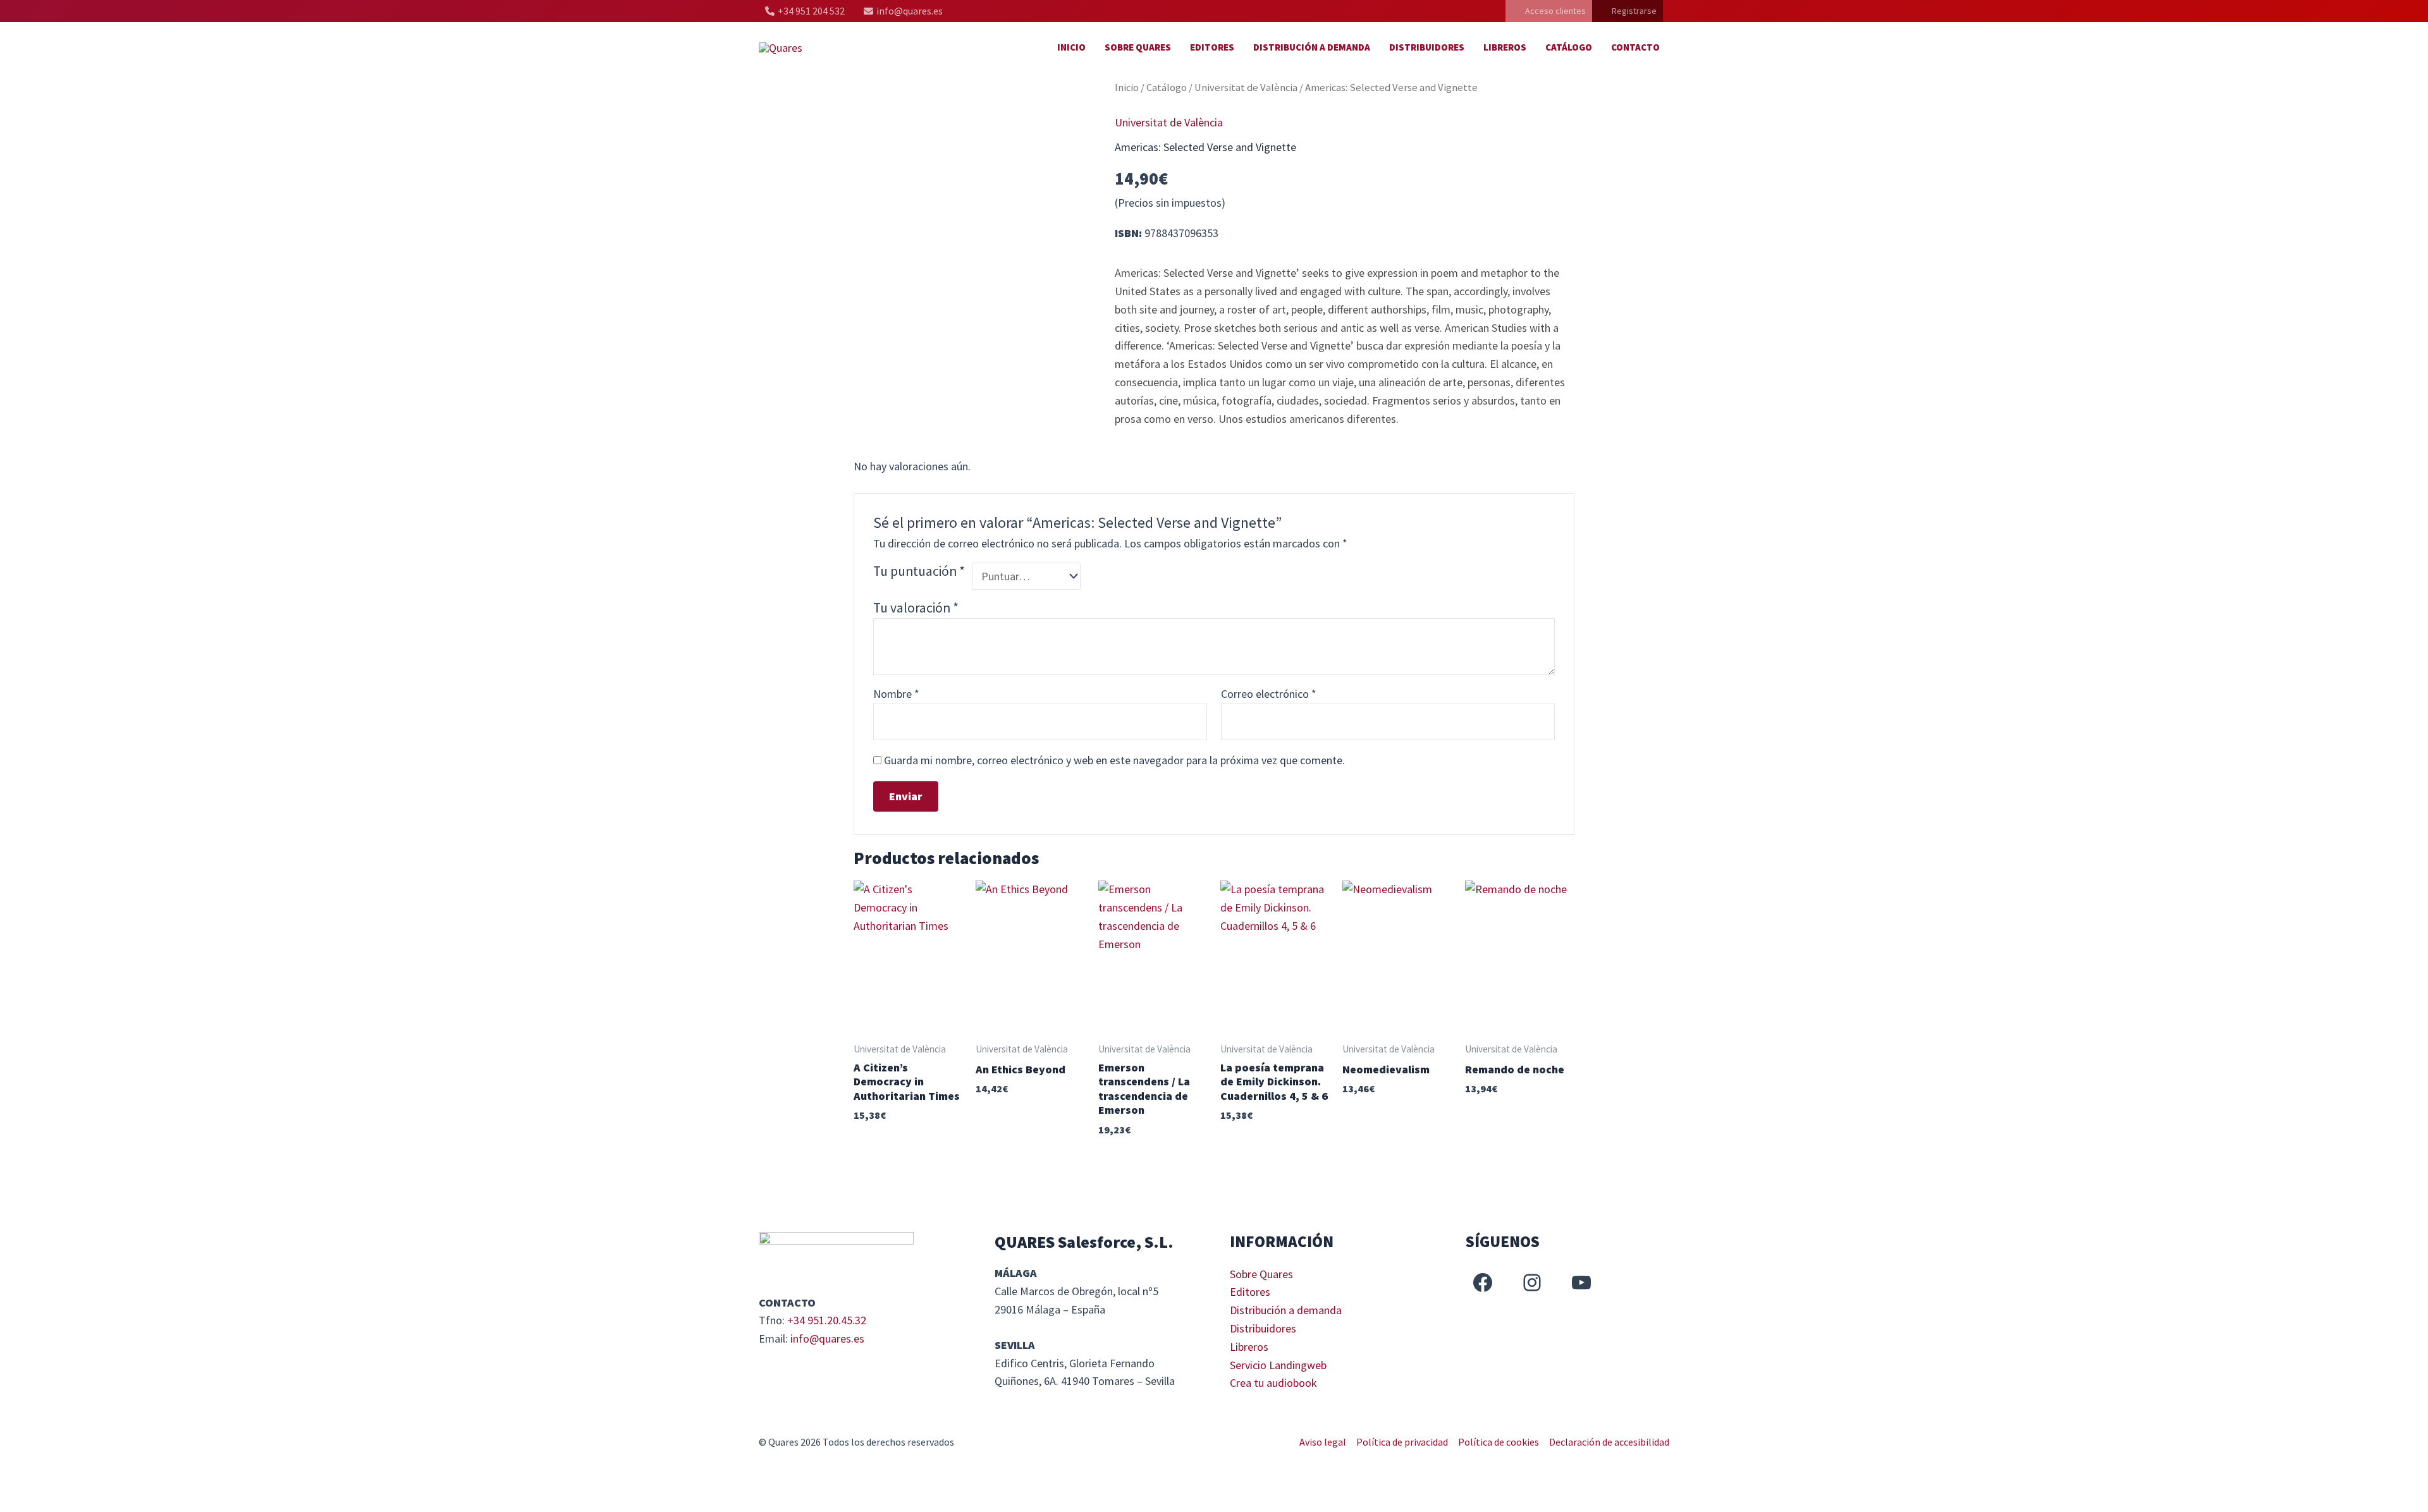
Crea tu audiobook (1273, 1383)
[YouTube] (1581, 1283)
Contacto (1635, 47)
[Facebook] (1483, 1283)
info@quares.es (827, 1338)
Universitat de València (1246, 88)
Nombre (896, 694)
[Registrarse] (1628, 11)
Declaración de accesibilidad (1609, 1442)
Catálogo (1569, 47)
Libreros (1505, 47)
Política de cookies (1499, 1442)
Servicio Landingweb (1278, 1365)
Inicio (1071, 47)
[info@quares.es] (903, 11)
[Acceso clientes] (1549, 11)
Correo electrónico (1269, 694)
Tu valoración (916, 608)
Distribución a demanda (1312, 47)
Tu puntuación (919, 571)
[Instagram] (1532, 1283)
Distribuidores (1427, 47)
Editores (1212, 47)
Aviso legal (1323, 1442)
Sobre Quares (1138, 47)
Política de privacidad (1402, 1442)
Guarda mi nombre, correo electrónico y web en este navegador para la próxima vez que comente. (1114, 760)
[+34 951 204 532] (805, 11)
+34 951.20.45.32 (827, 1320)
